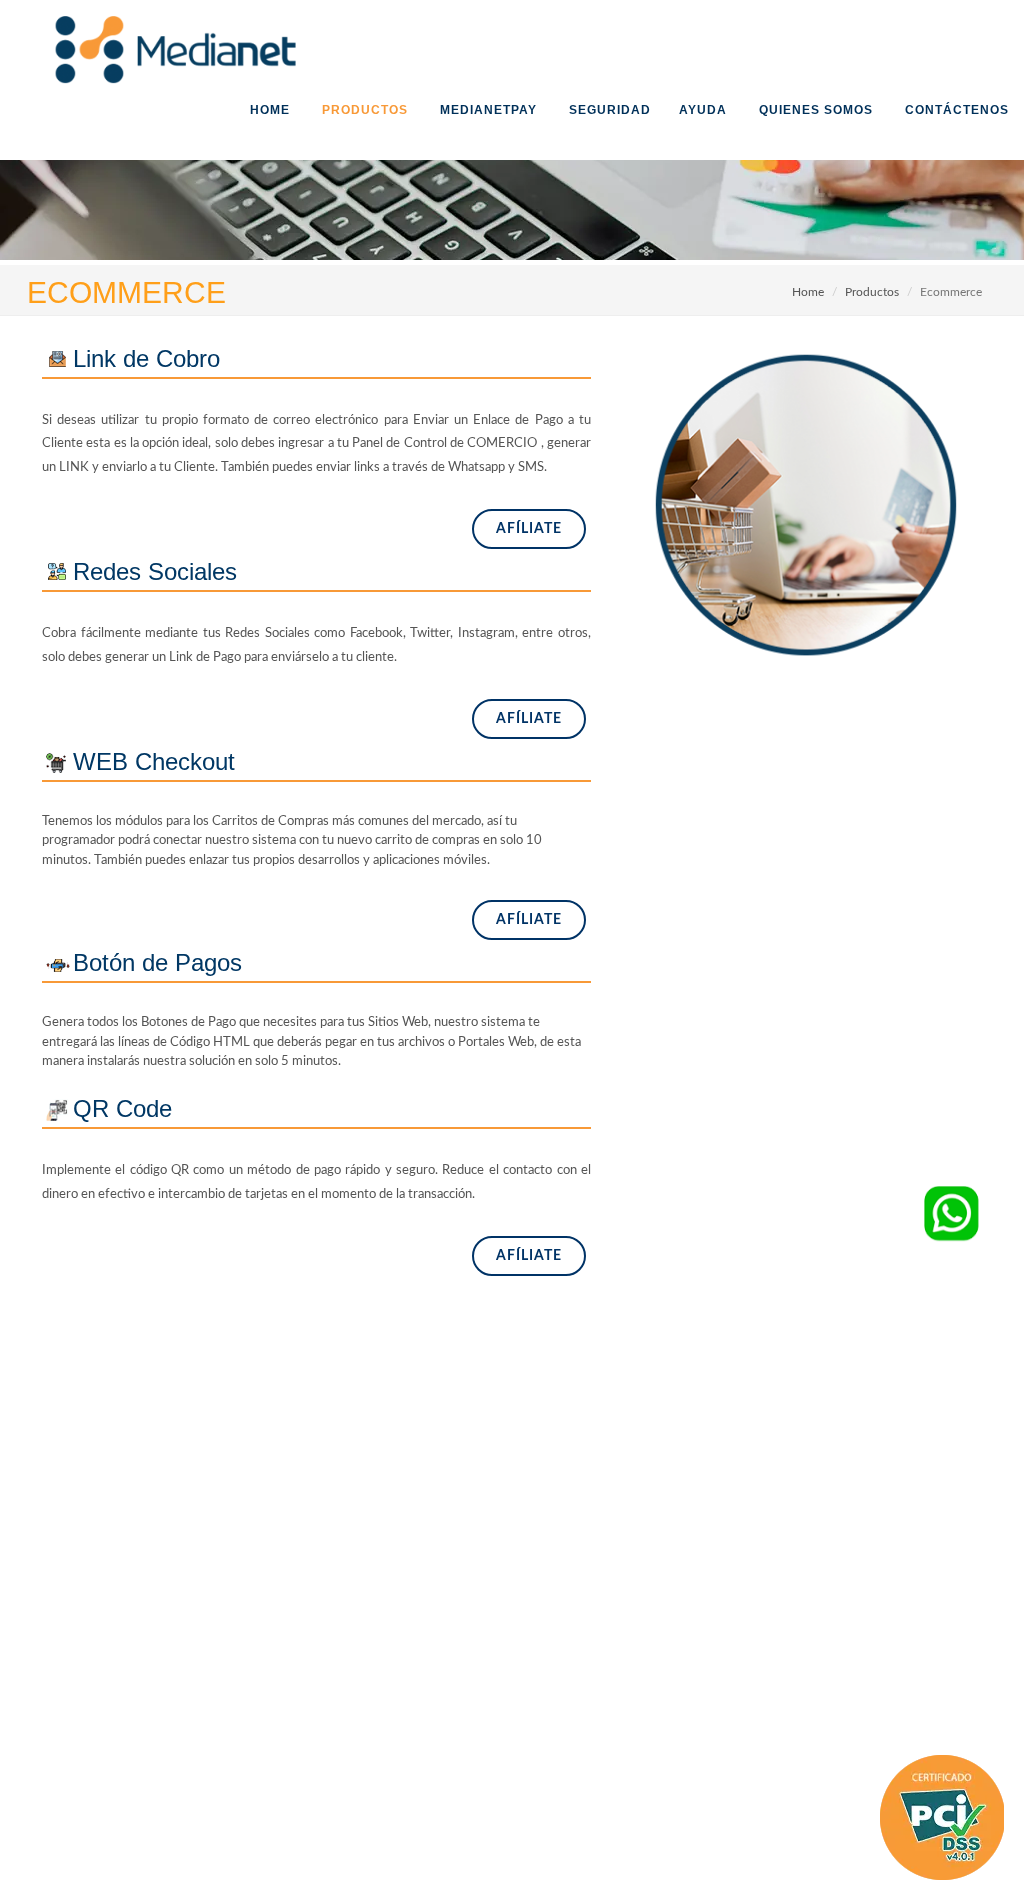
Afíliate (529, 529)
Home (808, 292)
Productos (872, 292)
